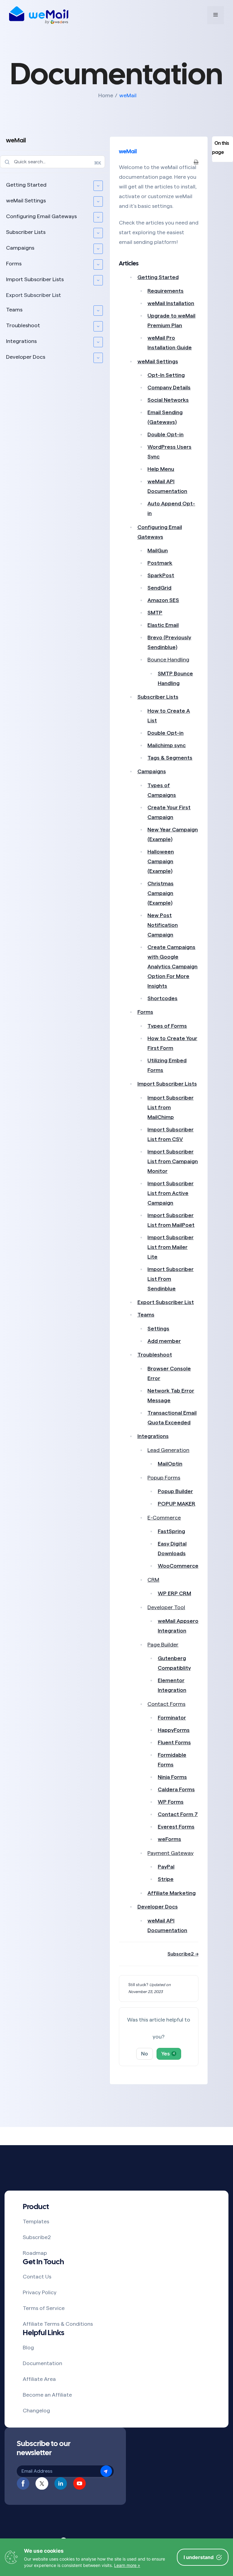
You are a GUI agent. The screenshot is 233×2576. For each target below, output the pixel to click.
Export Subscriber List (34, 295)
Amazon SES (163, 600)
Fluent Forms (174, 1742)
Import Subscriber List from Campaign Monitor (173, 1161)
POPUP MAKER (177, 1504)
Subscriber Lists (26, 232)
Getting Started (26, 185)
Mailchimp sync (167, 745)
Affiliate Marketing (172, 1893)
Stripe (166, 1879)
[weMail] (39, 15)
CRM (153, 1580)
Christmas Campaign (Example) (160, 893)
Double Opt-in (165, 434)
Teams (14, 310)
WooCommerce (178, 1566)
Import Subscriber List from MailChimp (171, 1107)
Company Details (169, 388)
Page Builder (163, 1645)
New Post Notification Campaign (163, 925)
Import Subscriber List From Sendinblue (171, 1279)
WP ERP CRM (174, 1593)
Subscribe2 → (183, 1954)
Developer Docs (26, 357)
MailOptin (170, 1464)
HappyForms (174, 1730)
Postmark (160, 563)
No (145, 2054)
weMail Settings (26, 201)
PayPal (166, 1867)
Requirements (165, 291)
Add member (164, 1341)
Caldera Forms (176, 1789)
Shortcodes (162, 998)
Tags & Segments (170, 758)
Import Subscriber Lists (35, 279)
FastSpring (171, 1531)
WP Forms (171, 1802)
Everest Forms (176, 1827)
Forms (14, 264)
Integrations (21, 341)
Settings (158, 1329)
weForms (169, 1839)
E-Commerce (164, 1518)
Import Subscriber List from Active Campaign (171, 1193)
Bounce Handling (168, 660)
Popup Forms (164, 1478)
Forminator (172, 1718)
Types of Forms (167, 1026)
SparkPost (161, 575)
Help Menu (161, 469)
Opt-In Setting (166, 375)
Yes (168, 2054)
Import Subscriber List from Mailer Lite (171, 1247)
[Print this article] (196, 162)
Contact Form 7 (178, 1814)
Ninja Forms (172, 1777)
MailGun (158, 551)
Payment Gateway (171, 1853)
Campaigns (20, 248)
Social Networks (168, 400)
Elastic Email (163, 625)
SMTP (155, 613)
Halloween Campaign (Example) (161, 861)
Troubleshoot (23, 325)
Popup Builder (175, 1491)
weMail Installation (171, 303)
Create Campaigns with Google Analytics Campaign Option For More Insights (172, 967)
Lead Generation (168, 1450)
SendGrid (159, 588)
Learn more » (127, 2565)
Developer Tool (166, 1607)
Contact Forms (166, 1704)
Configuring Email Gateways (41, 216)
